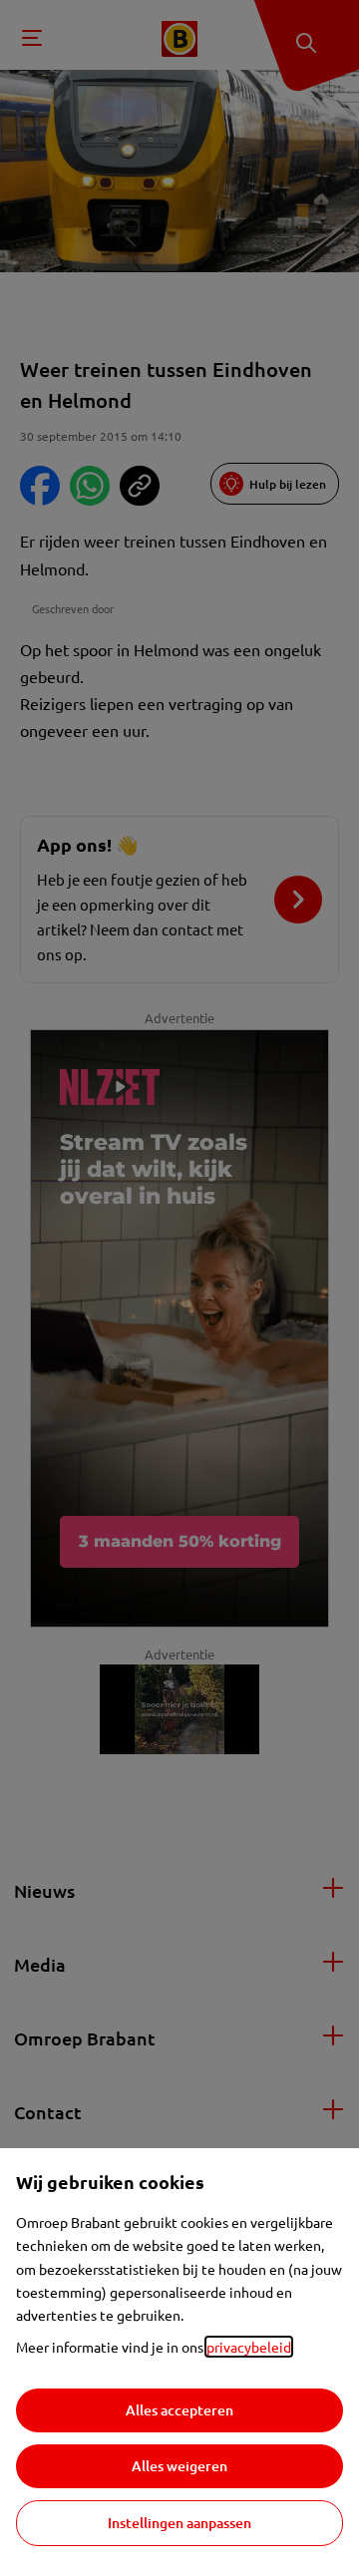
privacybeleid (249, 2347)
